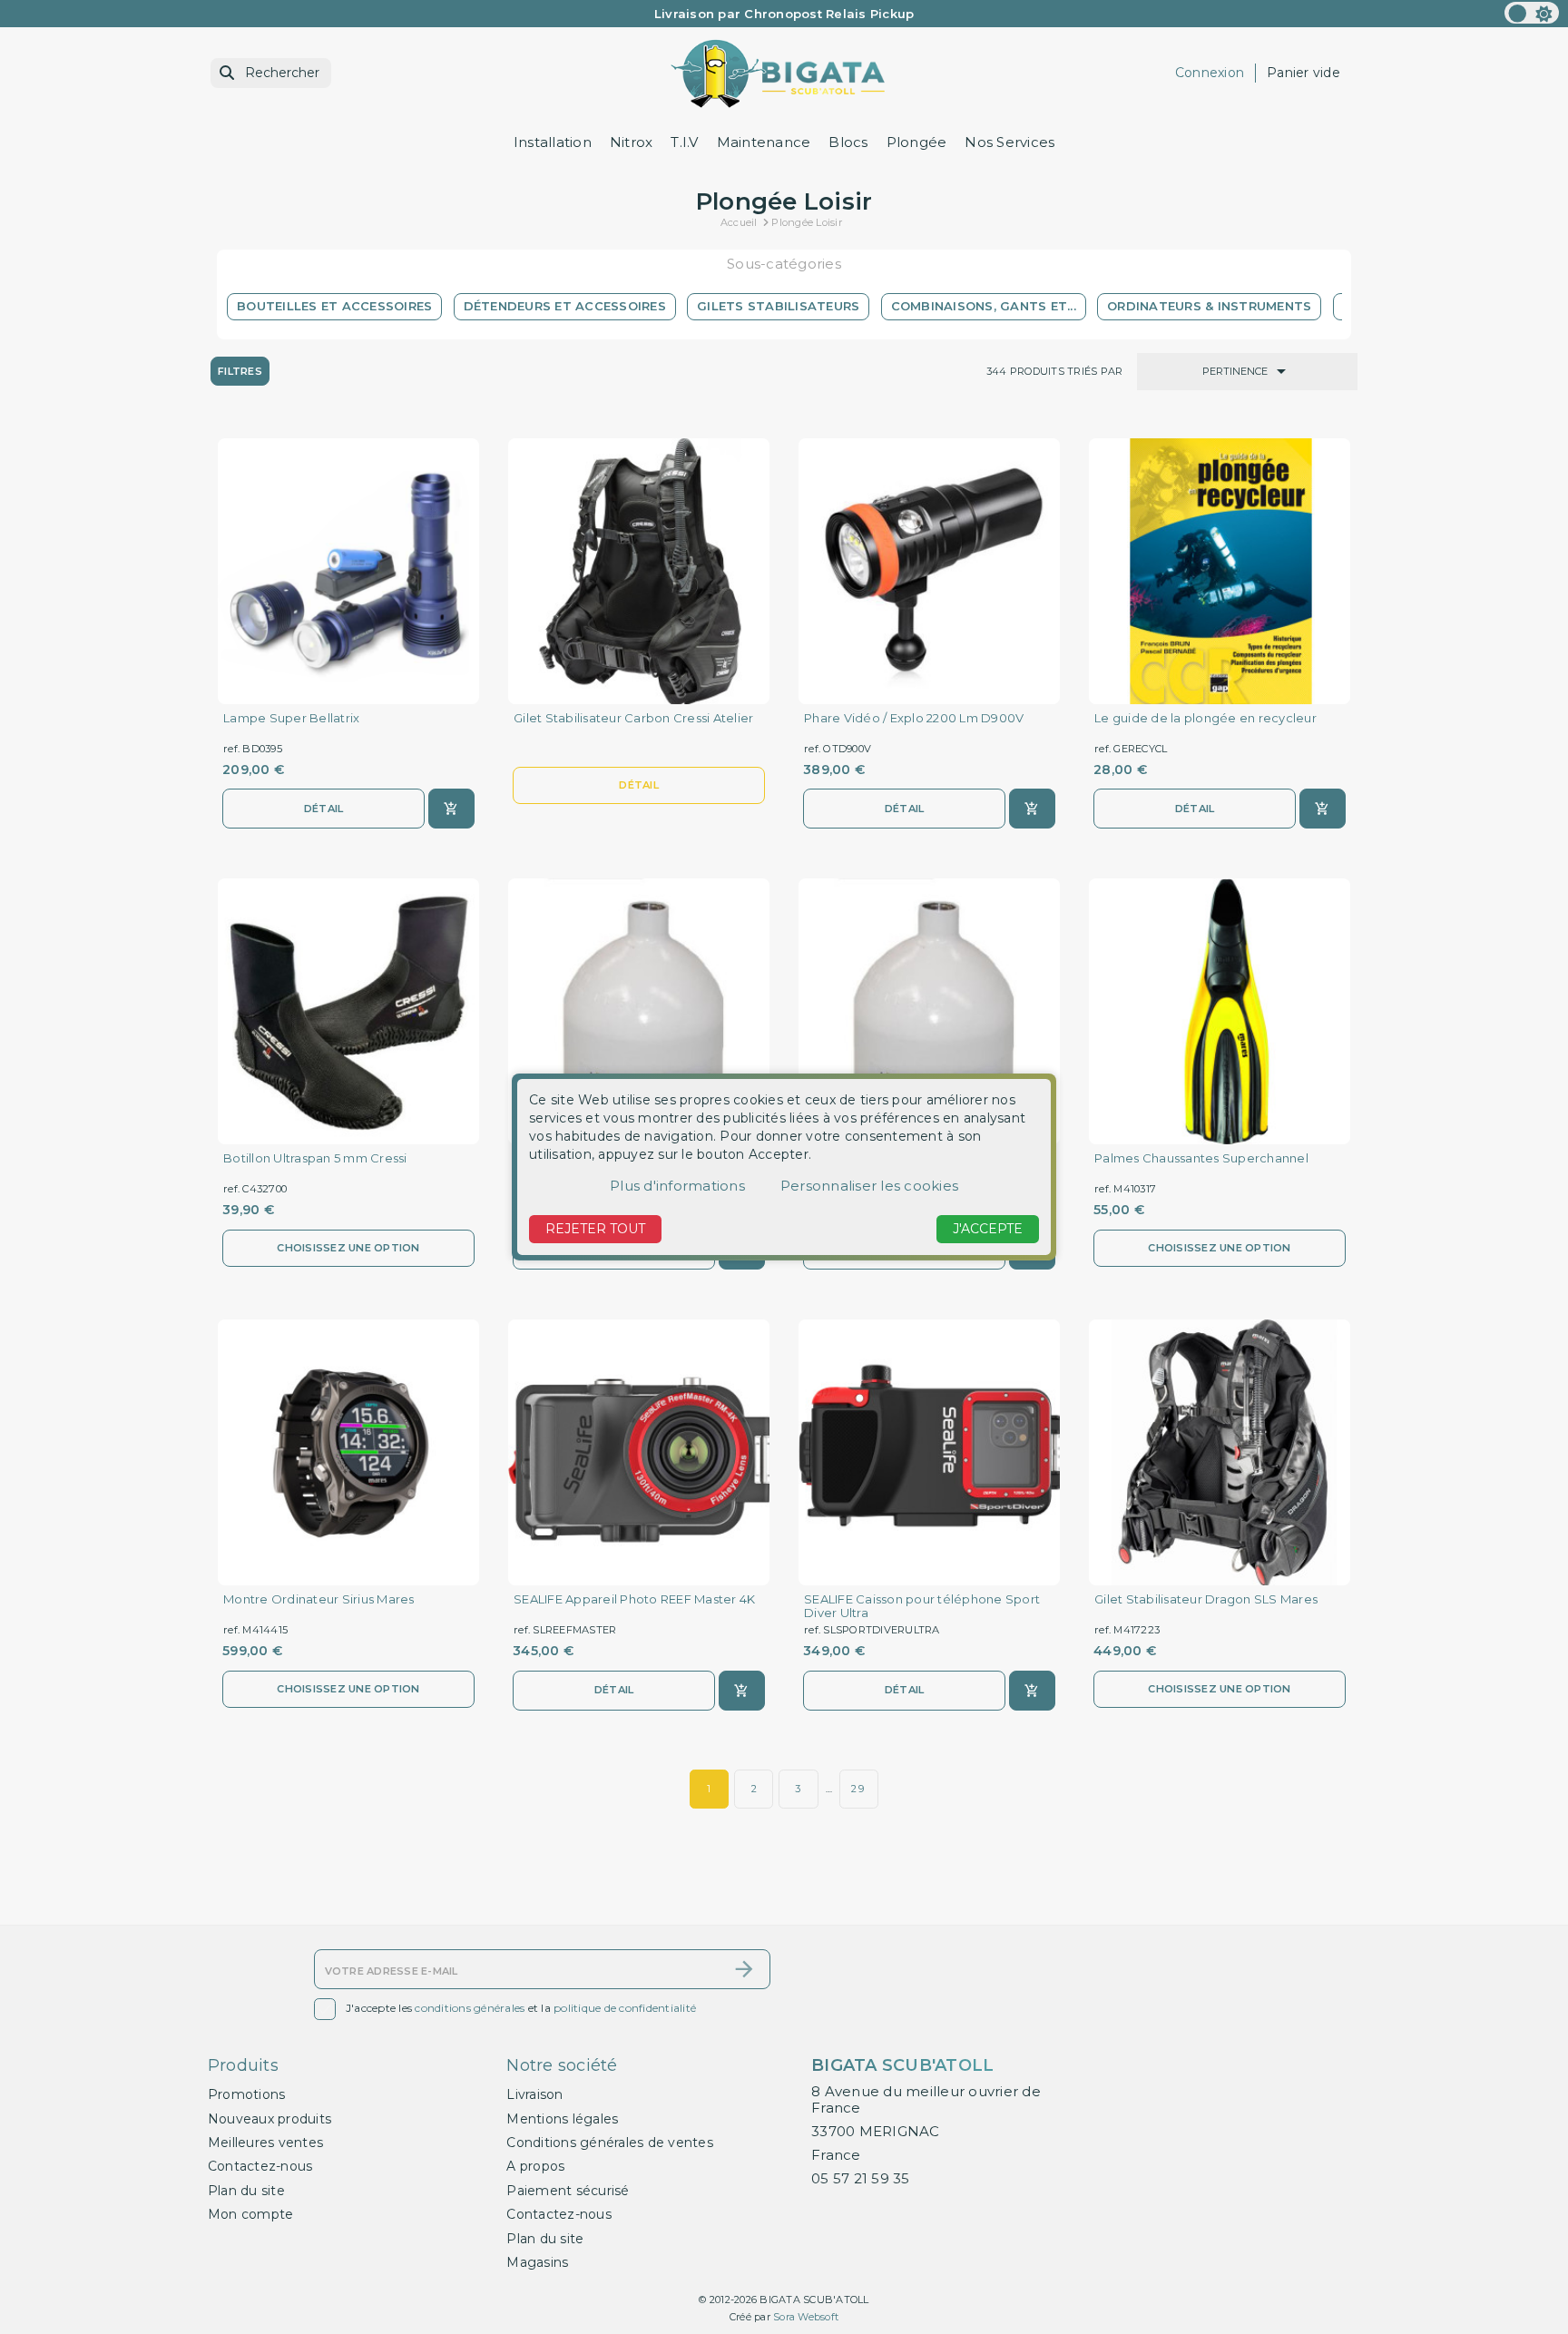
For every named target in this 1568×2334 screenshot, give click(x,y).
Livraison (534, 2094)
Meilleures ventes (265, 2143)
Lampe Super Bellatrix (291, 718)
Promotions (247, 2094)
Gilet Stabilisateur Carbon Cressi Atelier (633, 718)
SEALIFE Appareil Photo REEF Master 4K (634, 1599)
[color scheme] (1532, 13)
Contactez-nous (260, 2166)
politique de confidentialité (625, 2009)
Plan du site (246, 2191)
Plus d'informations (677, 1186)
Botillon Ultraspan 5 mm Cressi (315, 1158)
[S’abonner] (744, 1969)
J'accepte (988, 1229)
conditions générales (470, 2009)
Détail (324, 809)
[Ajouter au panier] (451, 809)
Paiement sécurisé (568, 2191)
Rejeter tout (595, 1229)
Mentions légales (562, 2119)
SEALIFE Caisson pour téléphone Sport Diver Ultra (922, 1606)
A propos (535, 2166)
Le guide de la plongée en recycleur (1205, 718)
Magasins (537, 2262)
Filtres (240, 371)
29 (858, 1789)
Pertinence (1247, 371)
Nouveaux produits (269, 2119)
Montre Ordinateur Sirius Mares (319, 1599)
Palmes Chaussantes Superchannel (1201, 1158)
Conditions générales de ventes (610, 2143)
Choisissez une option (348, 1248)
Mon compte (251, 2214)
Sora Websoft (806, 2317)
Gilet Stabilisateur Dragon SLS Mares (1206, 1599)
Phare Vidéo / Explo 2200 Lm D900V (914, 718)
